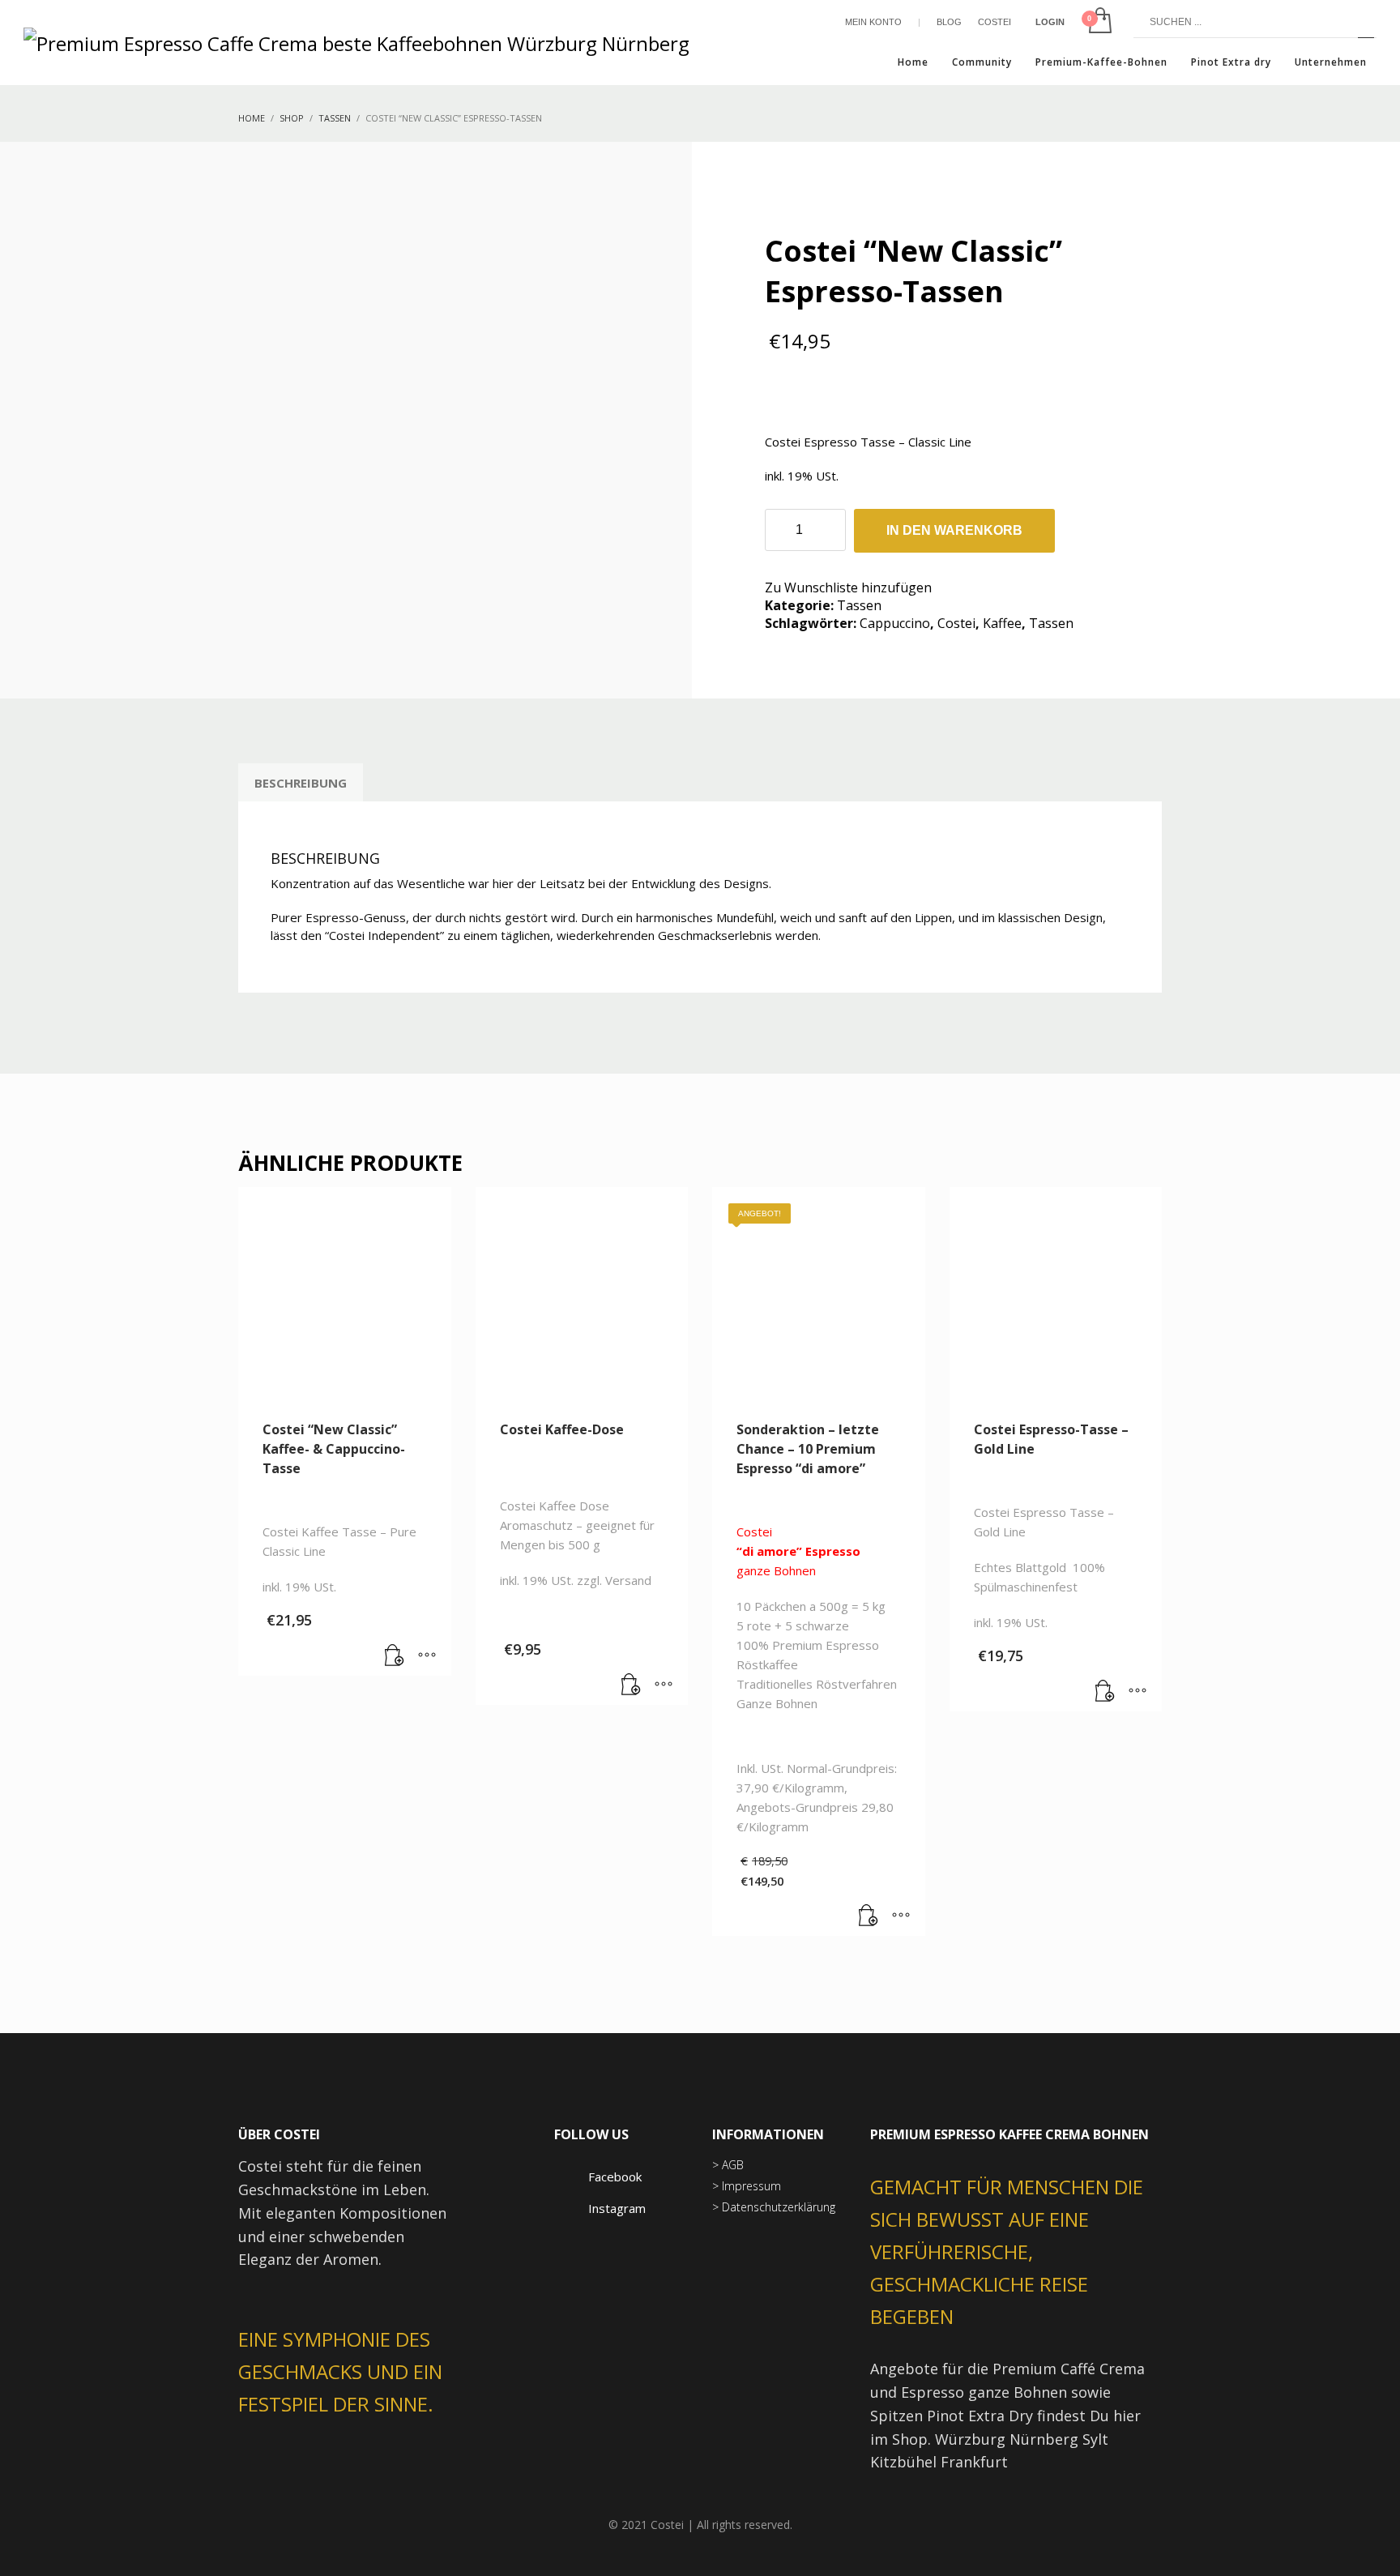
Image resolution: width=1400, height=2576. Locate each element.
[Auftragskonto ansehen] (1099, 22)
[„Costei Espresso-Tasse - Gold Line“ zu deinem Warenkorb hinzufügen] (1105, 1691)
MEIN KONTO (873, 22)
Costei (956, 623)
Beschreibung (301, 783)
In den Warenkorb (954, 530)
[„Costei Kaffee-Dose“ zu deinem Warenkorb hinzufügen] (631, 1685)
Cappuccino (895, 623)
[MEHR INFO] (427, 1655)
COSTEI (995, 22)
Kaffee (1002, 623)
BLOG (949, 22)
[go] (1366, 22)
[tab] (301, 783)
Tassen (859, 605)
